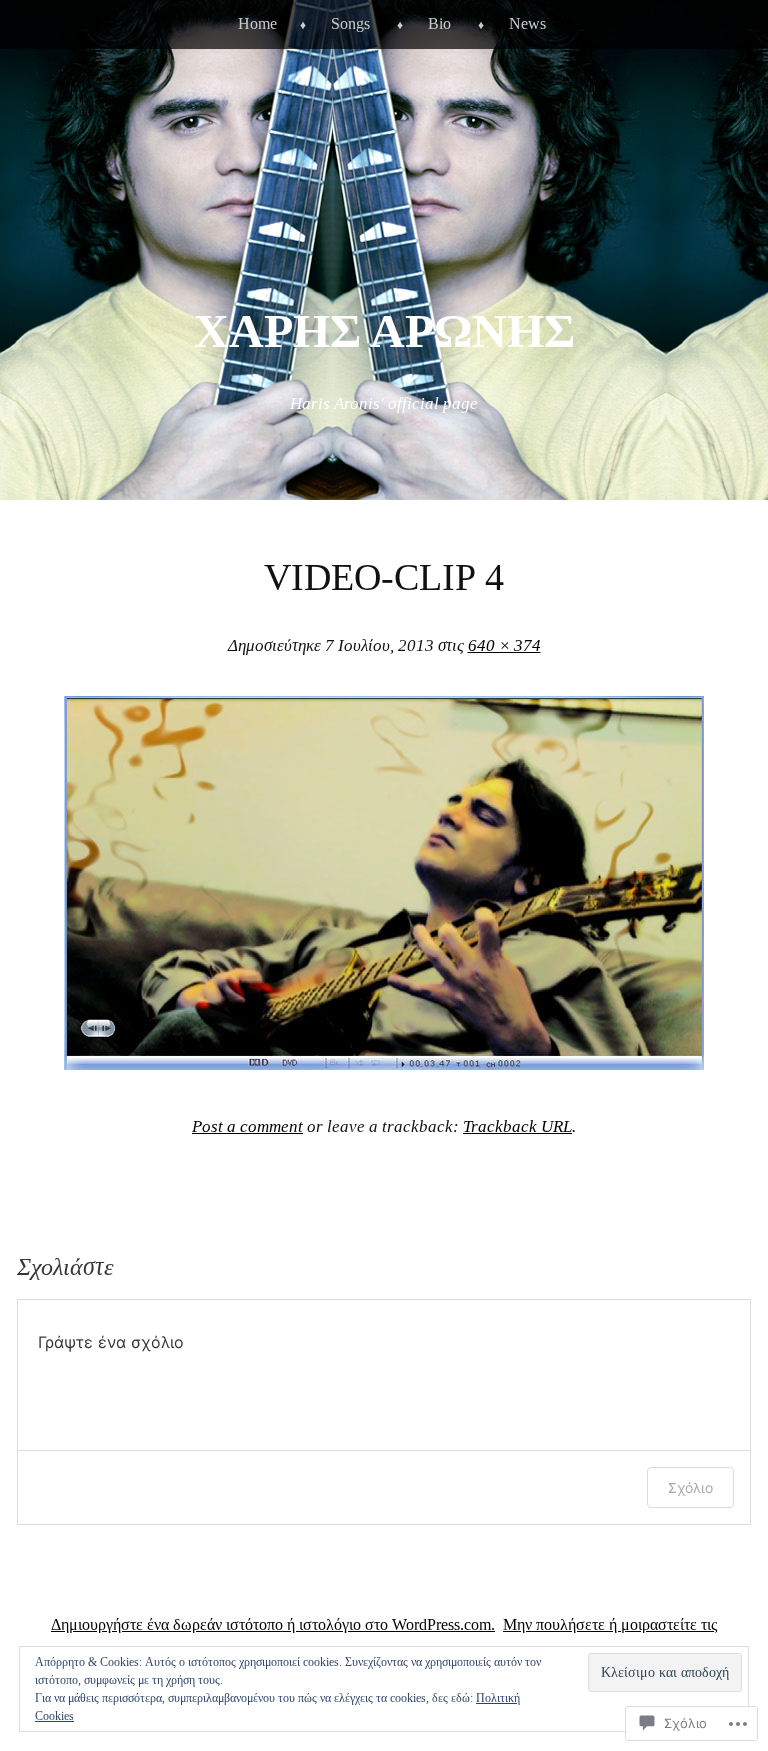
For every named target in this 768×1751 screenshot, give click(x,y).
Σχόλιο (690, 1487)
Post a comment (247, 1126)
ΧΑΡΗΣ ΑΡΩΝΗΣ (384, 330)
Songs (350, 23)
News (527, 23)
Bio (439, 23)
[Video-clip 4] (384, 1063)
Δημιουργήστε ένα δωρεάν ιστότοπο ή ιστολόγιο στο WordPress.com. (273, 1624)
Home (257, 23)
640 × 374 (504, 645)
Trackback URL (517, 1126)
